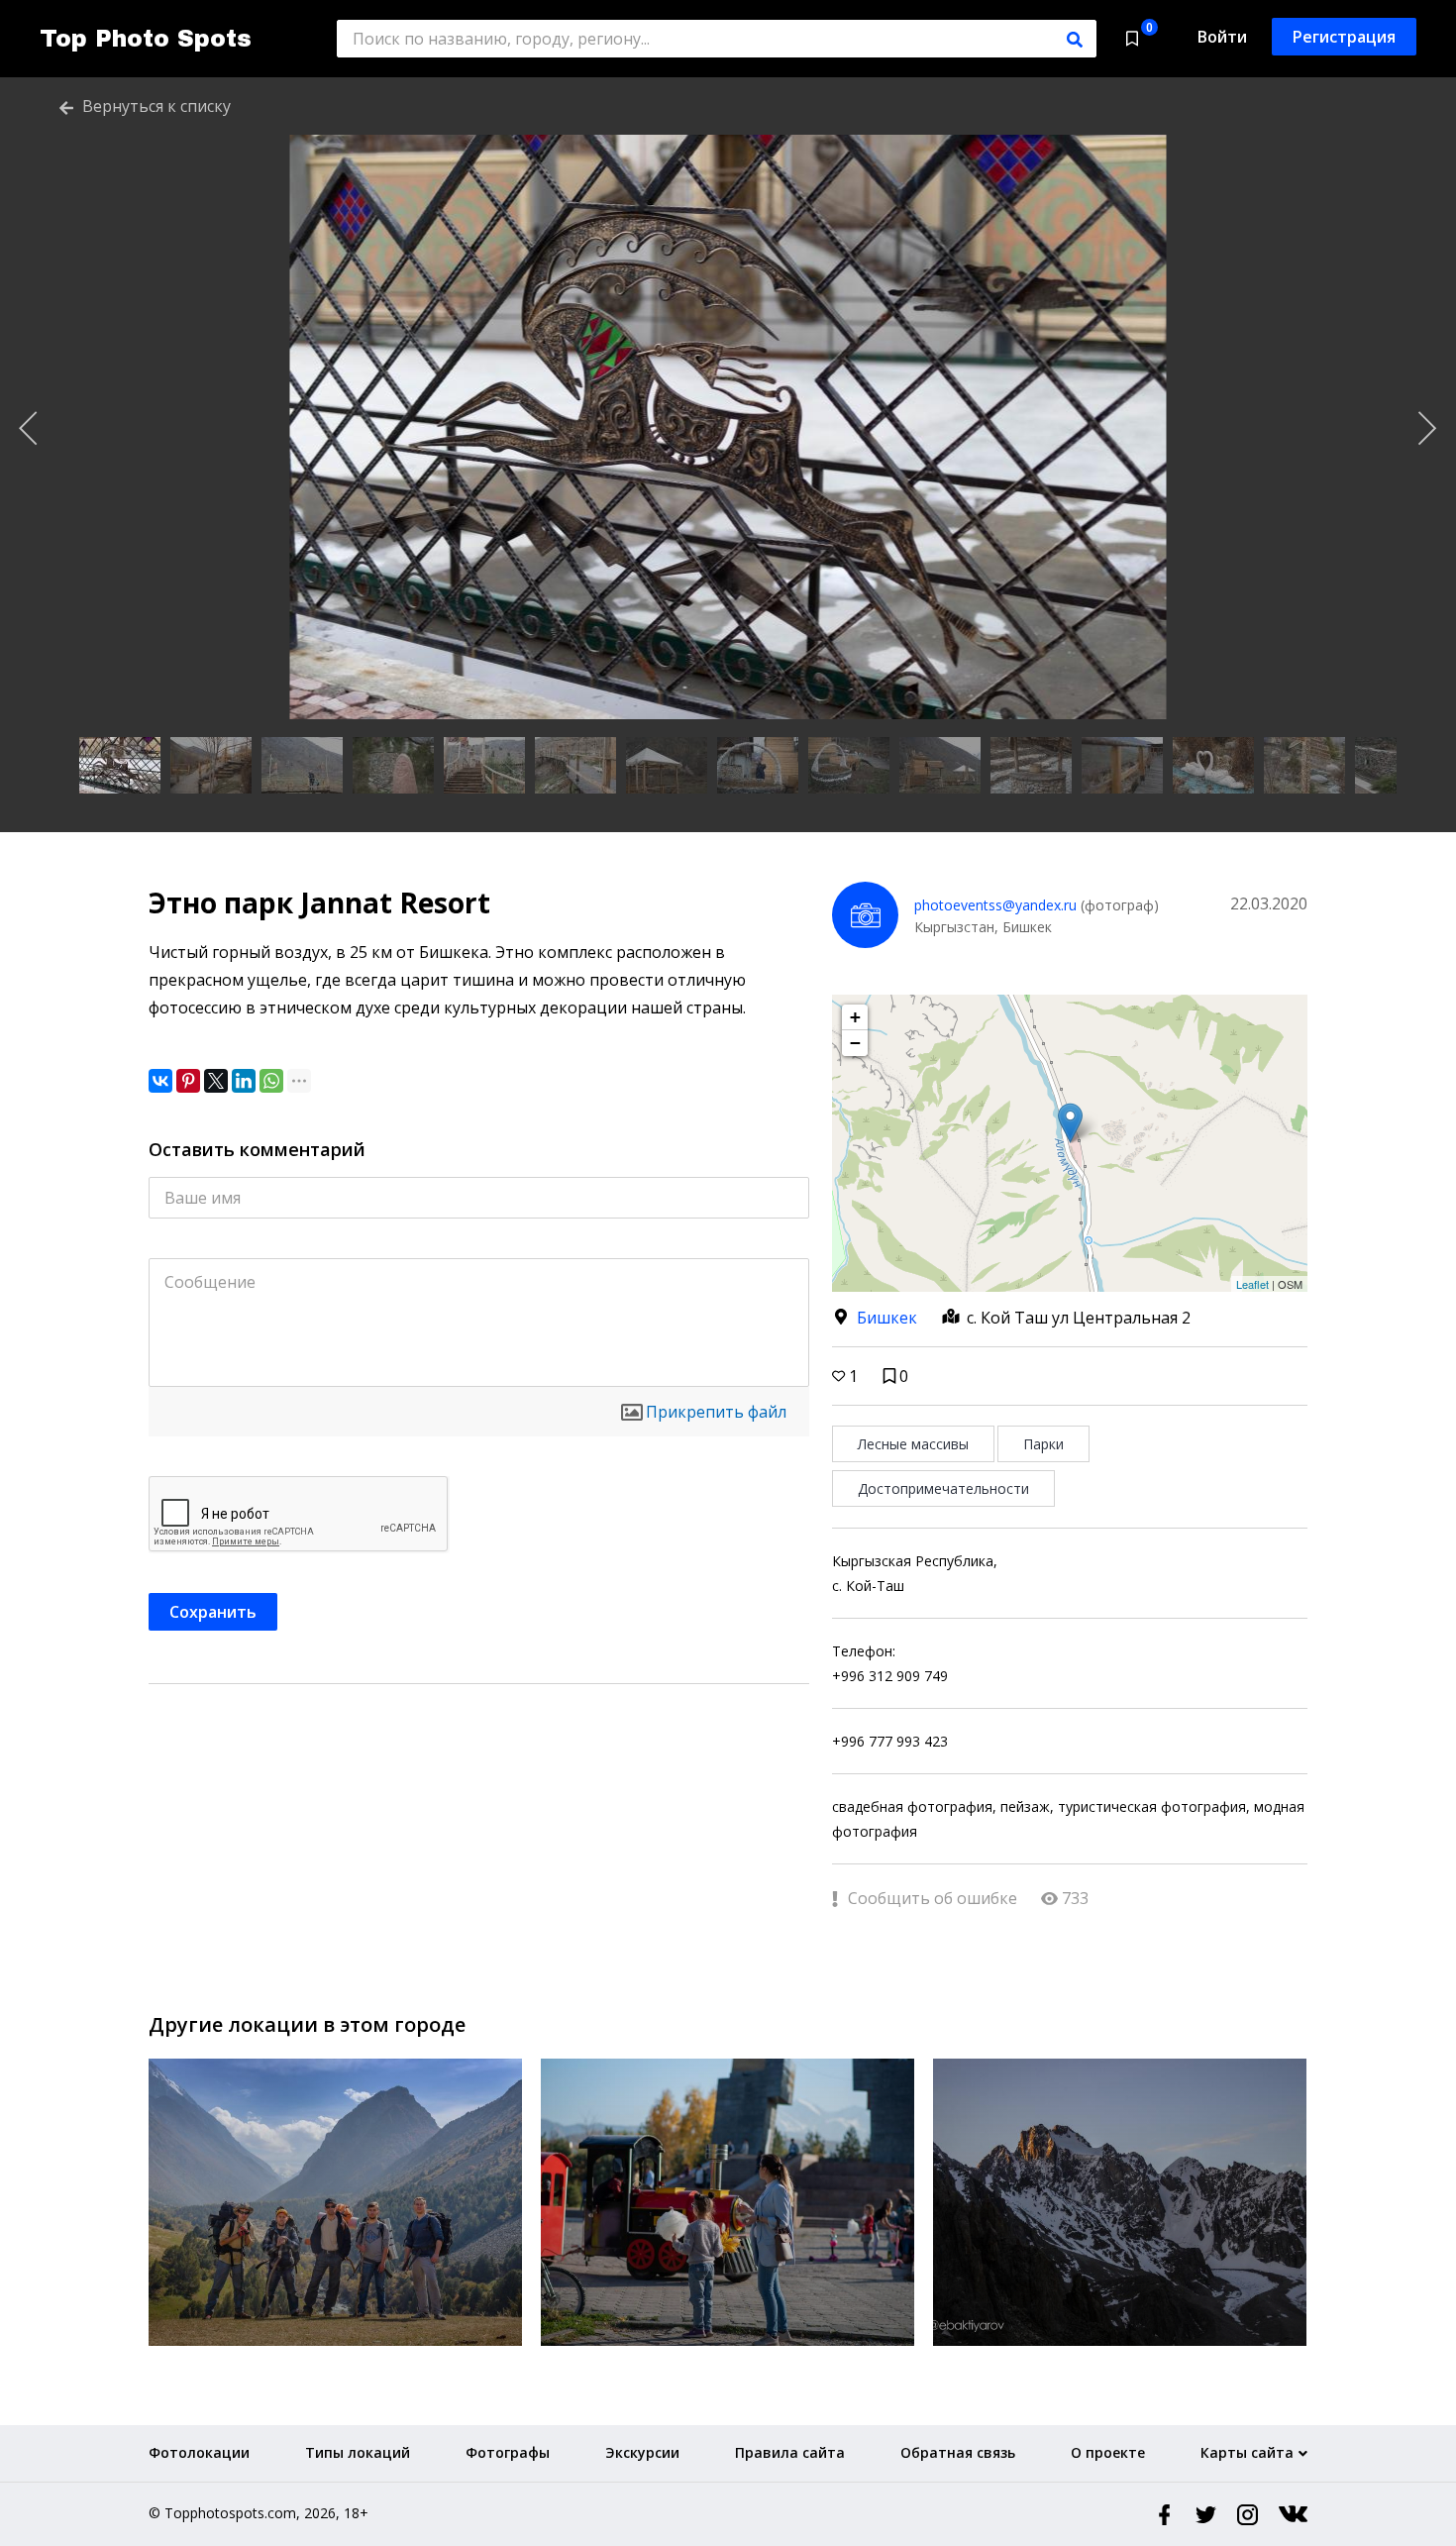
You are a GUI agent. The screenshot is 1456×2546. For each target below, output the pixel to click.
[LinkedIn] (244, 1081)
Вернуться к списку (155, 106)
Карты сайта (1247, 2452)
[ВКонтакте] (160, 1081)
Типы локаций (358, 2452)
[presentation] (29, 429)
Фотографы (508, 2452)
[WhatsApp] (271, 1081)
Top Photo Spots (146, 39)
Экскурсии (642, 2452)
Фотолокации (199, 2452)
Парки (1043, 1444)
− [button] (855, 1043)
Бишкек (887, 1318)
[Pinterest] (188, 1081)
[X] (216, 1081)
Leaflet (1252, 1284)
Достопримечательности (943, 1488)
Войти (1222, 37)
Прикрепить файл (716, 1412)
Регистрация (1344, 37)
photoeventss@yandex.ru (995, 905)
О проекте (1108, 2452)
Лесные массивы (913, 1444)
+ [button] (855, 1017)
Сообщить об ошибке (931, 1898)
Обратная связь (958, 2452)
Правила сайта (790, 2452)
